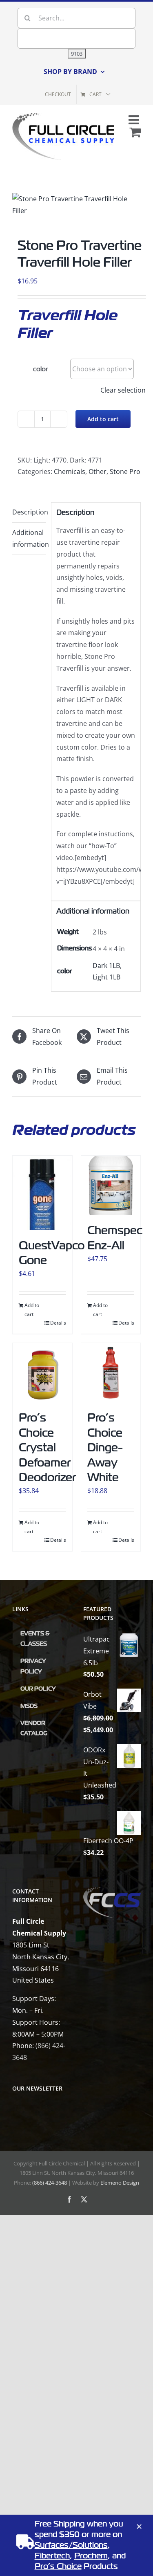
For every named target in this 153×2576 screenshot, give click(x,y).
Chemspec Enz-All (115, 1238)
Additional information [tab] (29, 538)
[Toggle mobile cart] (135, 132)
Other (98, 472)
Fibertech (52, 2556)
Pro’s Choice (58, 2566)
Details (58, 1323)
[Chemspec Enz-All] (111, 1186)
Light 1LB (106, 977)
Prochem (91, 2556)
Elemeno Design (120, 2183)
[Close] (139, 2527)
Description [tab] (29, 512)
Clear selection (123, 390)
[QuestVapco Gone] (42, 1193)
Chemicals (70, 472)
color (40, 369)
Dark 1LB (106, 966)
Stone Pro (125, 472)
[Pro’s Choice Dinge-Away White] (111, 1373)
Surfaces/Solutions (71, 2545)
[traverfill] (76, 205)
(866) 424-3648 (50, 2183)
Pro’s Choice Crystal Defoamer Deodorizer (47, 1447)
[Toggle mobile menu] (135, 120)
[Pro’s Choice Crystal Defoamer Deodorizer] (42, 1373)
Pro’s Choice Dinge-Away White (105, 1447)
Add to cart (103, 419)
